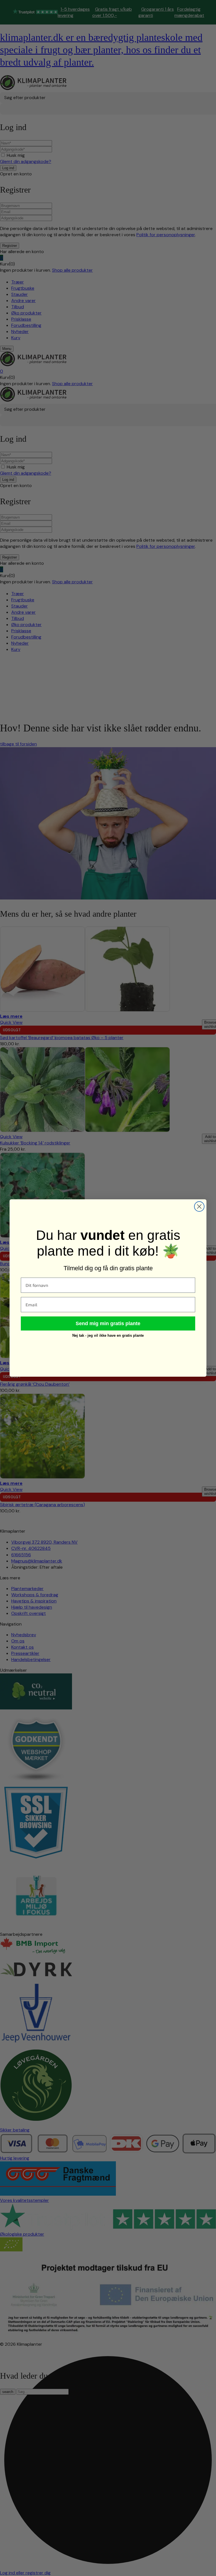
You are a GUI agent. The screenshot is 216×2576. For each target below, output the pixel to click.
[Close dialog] (199, 1206)
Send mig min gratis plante (108, 1323)
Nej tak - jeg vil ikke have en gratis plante (108, 1335)
